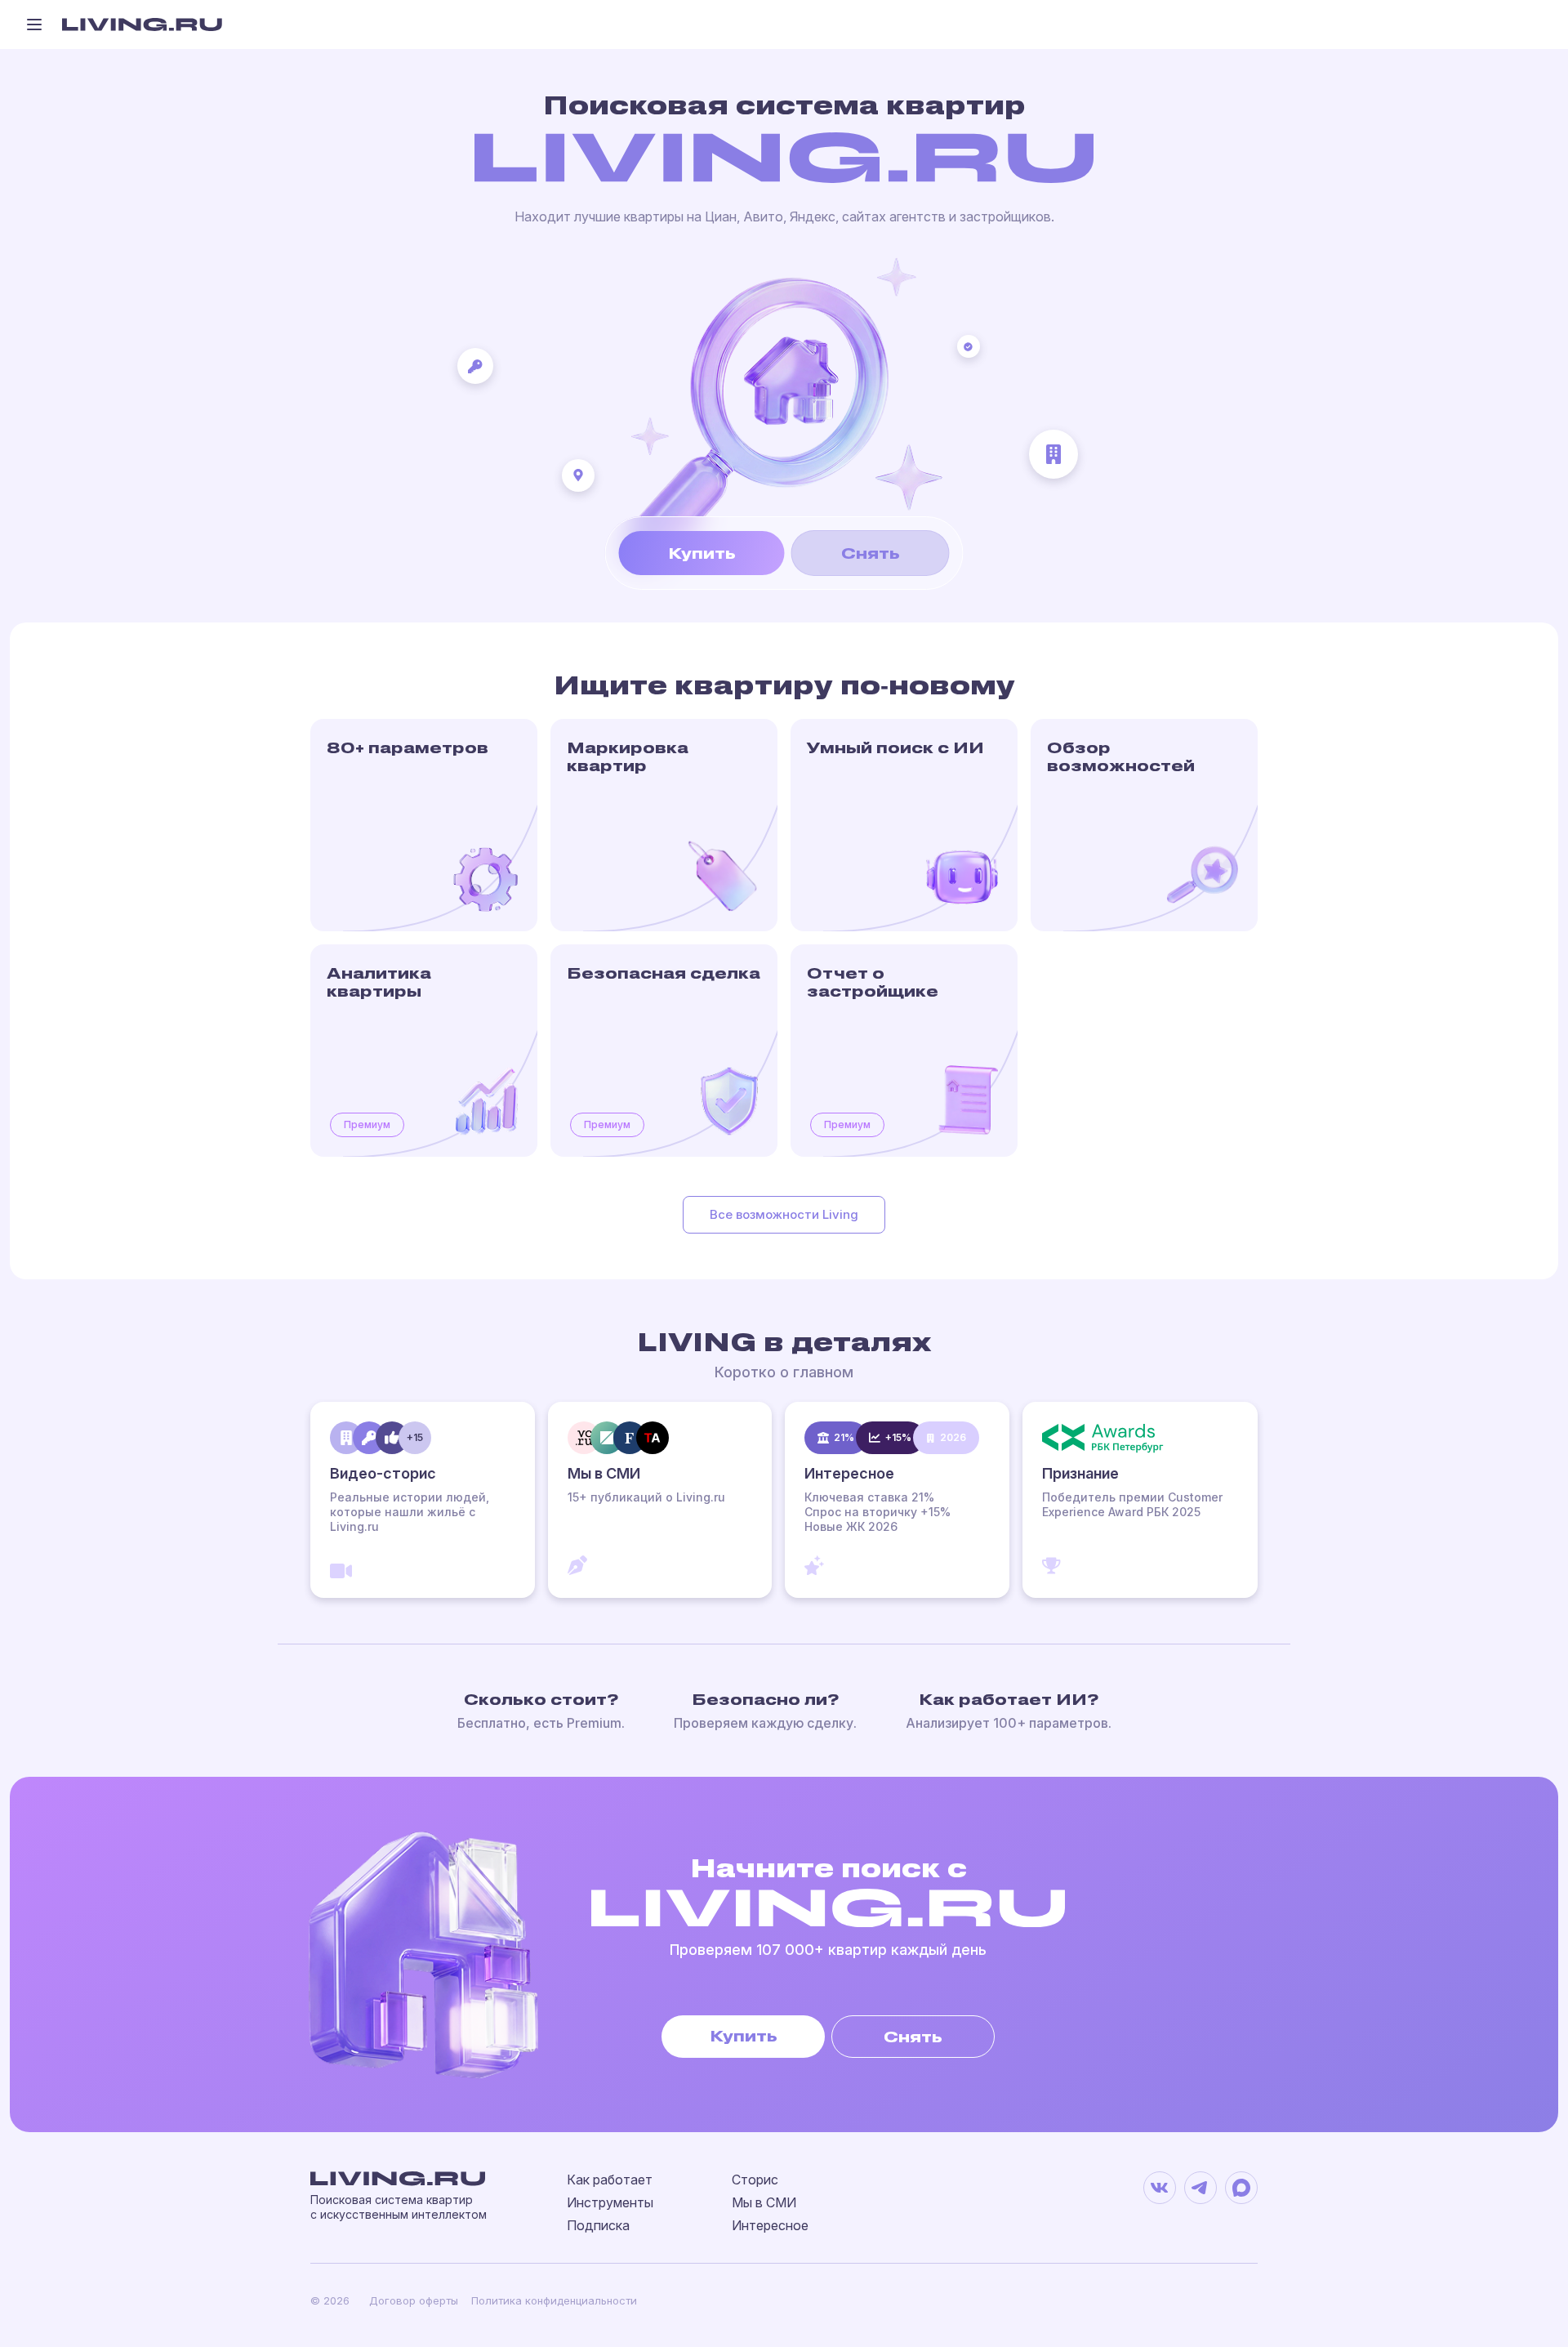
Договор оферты (414, 2300)
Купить (702, 553)
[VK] (1160, 2188)
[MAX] (1241, 2188)
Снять (871, 553)
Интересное (770, 2225)
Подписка (598, 2225)
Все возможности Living (784, 1214)
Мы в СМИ (764, 2202)
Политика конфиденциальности (554, 2300)
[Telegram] (1200, 2188)
